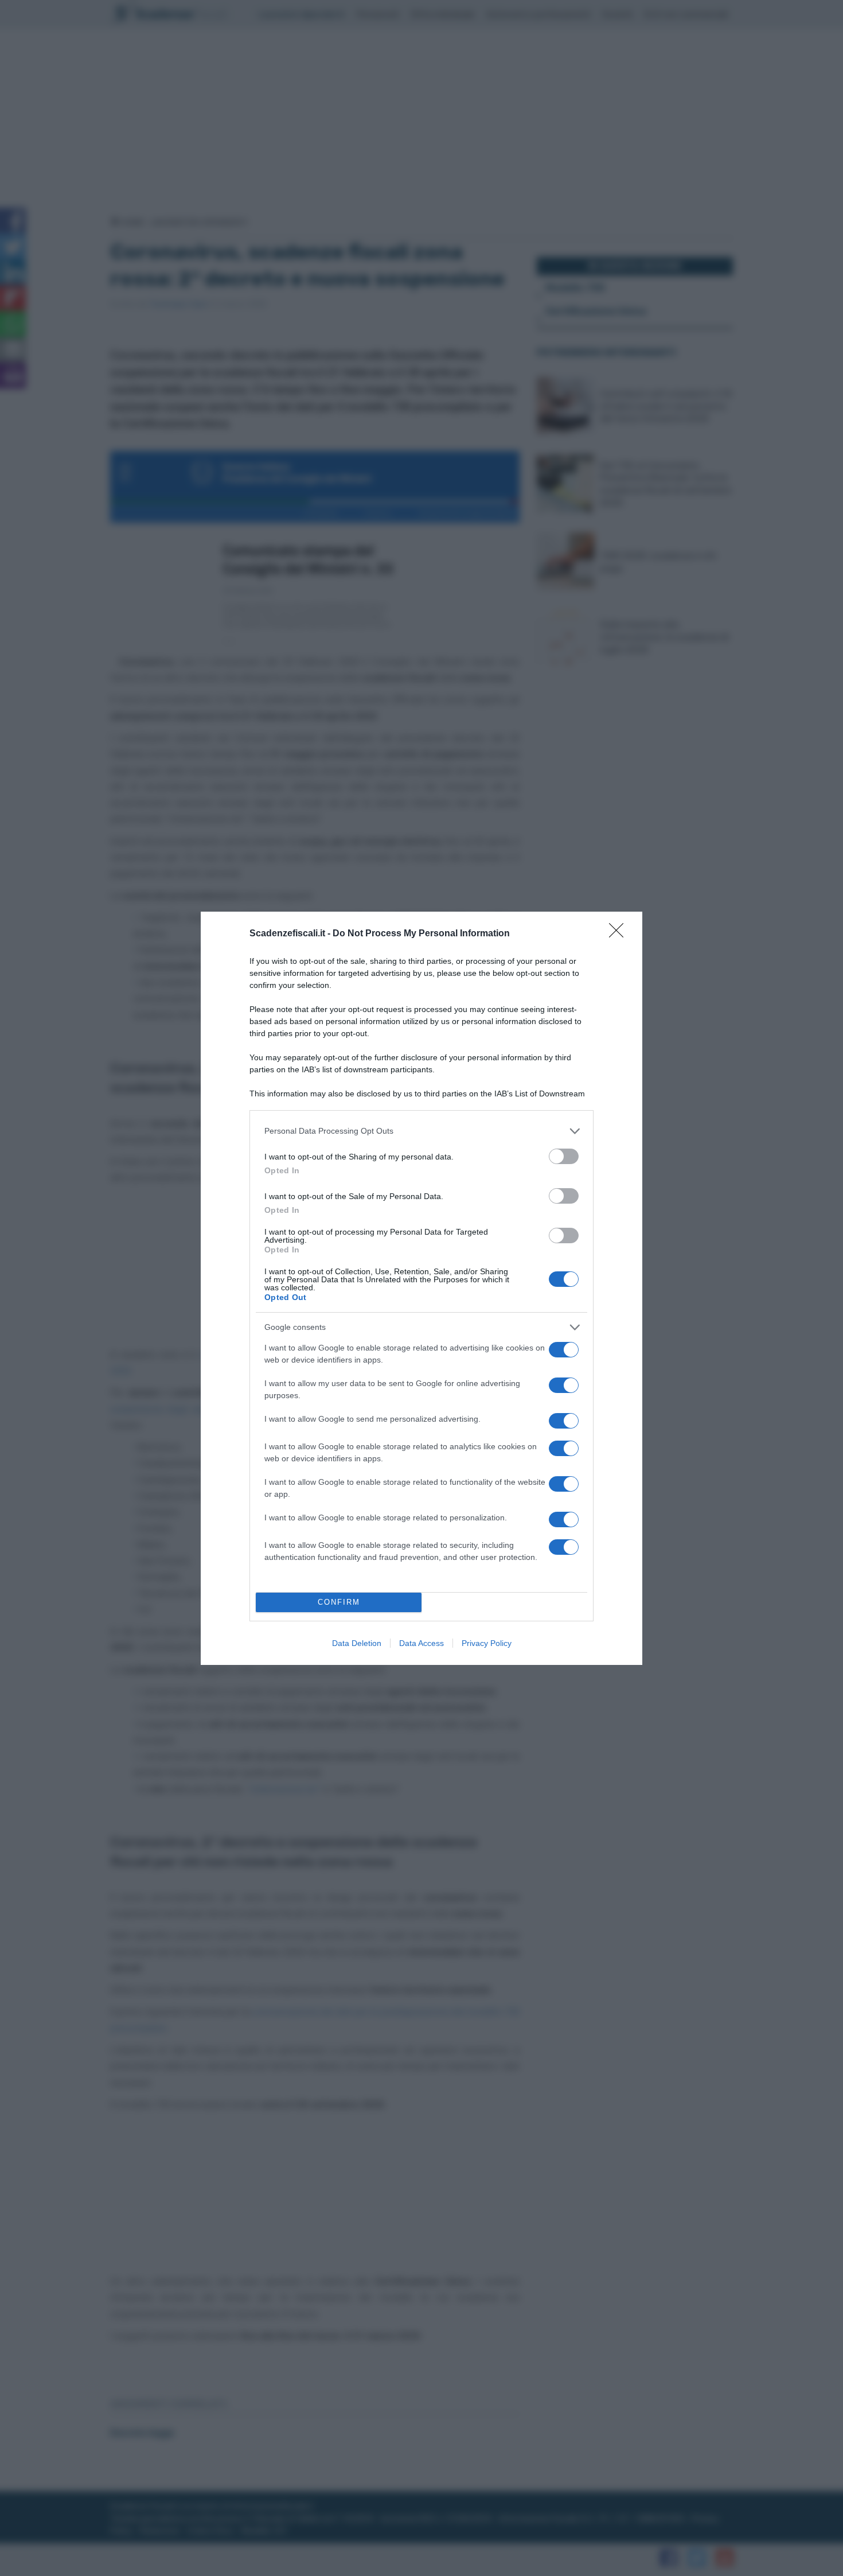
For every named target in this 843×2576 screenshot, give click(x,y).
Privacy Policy (487, 1643)
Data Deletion (357, 1643)
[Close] (620, 934)
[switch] (564, 1156)
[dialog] (421, 1288)
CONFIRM (339, 1602)
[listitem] (421, 1131)
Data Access (421, 1643)
